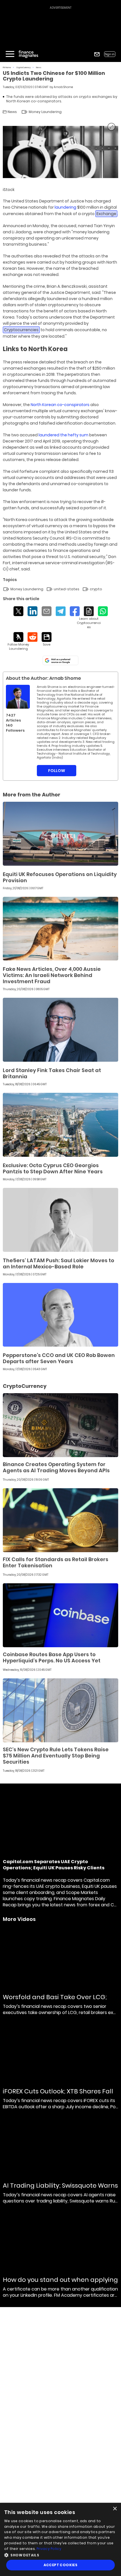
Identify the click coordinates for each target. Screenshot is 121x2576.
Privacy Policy (49, 2549)
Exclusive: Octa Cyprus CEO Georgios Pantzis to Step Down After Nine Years (53, 1168)
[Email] (47, 611)
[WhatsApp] (103, 611)
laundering (65, 207)
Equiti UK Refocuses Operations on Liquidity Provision (60, 877)
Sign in (110, 54)
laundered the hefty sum (63, 435)
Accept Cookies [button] (61, 2565)
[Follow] (18, 641)
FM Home (7, 67)
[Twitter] (18, 611)
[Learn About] (89, 618)
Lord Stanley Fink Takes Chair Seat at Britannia (52, 1073)
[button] (60, 2555)
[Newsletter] (97, 54)
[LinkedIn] (33, 611)
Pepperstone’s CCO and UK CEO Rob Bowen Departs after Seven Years (59, 1358)
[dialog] (60, 2539)
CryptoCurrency (23, 67)
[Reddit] (33, 637)
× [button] (115, 2509)
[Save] (47, 639)
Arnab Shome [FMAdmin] (63, 87)
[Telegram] (61, 611)
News (39, 67)
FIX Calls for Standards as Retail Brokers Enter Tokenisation (56, 1562)
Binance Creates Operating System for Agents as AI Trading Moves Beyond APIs (56, 1467)
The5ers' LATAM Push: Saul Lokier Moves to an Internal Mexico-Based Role (59, 1263)
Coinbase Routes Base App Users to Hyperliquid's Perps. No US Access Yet (52, 1657)
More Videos (19, 1919)
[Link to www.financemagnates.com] (60, 834)
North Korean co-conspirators (60, 405)
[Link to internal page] (18, 697)
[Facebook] (75, 611)
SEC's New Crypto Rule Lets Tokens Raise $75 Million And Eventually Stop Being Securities (56, 1756)
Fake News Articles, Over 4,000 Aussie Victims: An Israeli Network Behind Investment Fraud (52, 975)
